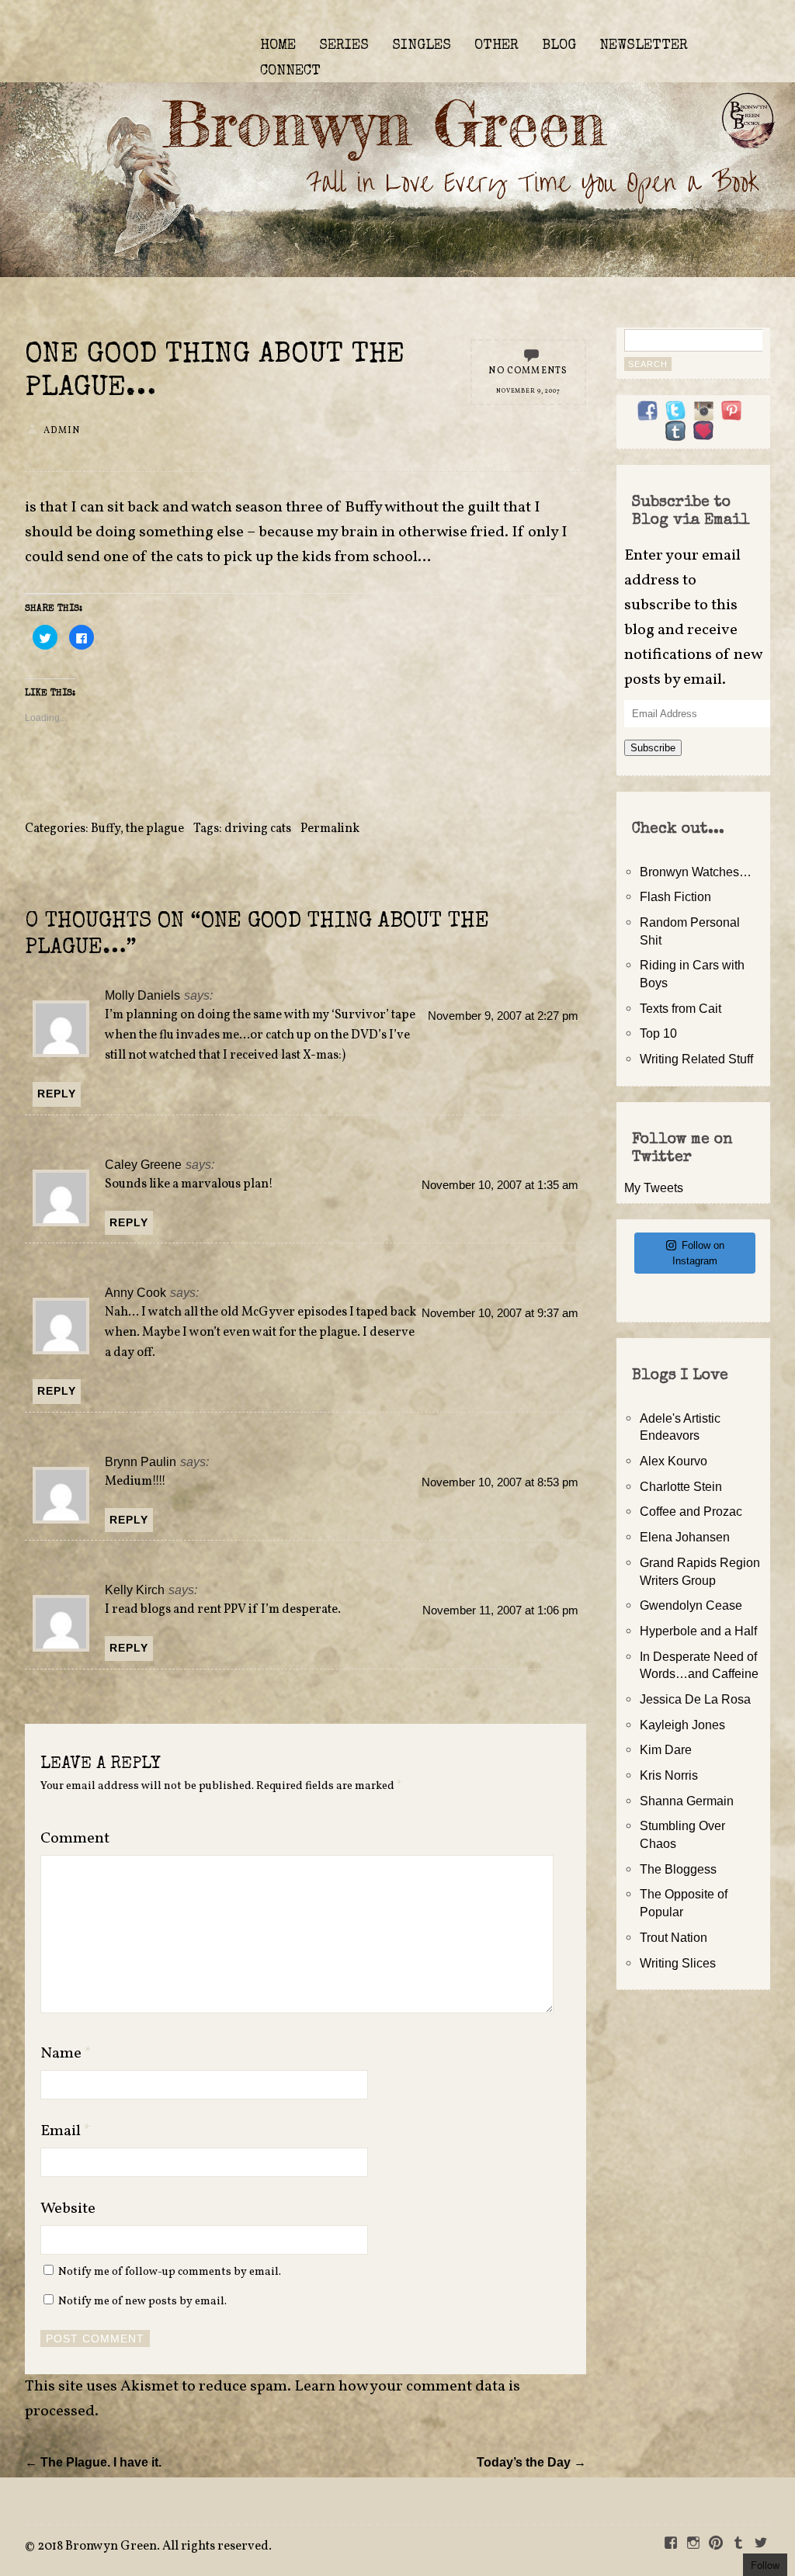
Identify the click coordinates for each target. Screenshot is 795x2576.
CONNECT (290, 71)
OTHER (496, 46)
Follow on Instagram (698, 1253)
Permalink (330, 829)
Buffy (106, 829)
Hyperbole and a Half (698, 1631)
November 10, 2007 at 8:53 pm (500, 1482)
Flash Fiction (675, 896)
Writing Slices (678, 1963)
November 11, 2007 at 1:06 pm (500, 1610)
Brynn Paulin (141, 1461)
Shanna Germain (687, 1801)
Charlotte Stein (681, 1486)
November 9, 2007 (528, 391)
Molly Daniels (142, 995)
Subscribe (653, 748)
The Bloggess (678, 1869)
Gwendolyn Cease (691, 1605)
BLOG (559, 46)
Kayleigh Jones (682, 1725)
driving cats (258, 829)
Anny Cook (135, 1292)
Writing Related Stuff (696, 1059)
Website (68, 2209)
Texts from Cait (680, 1008)
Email (66, 2131)
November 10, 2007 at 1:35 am (500, 1185)
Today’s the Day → (531, 2462)
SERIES (344, 46)
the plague (155, 829)
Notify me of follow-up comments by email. (170, 2272)
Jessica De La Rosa (695, 1699)
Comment (75, 1839)
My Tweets (654, 1187)
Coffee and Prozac (691, 1511)
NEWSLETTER (644, 46)
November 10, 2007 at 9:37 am (500, 1313)
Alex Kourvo (673, 1461)
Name (66, 2054)
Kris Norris (669, 1775)
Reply (57, 1094)
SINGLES (422, 46)
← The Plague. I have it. (93, 2462)
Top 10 (658, 1033)
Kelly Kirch (135, 1590)
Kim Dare (666, 1749)
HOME (278, 46)
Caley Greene (143, 1164)
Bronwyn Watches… (696, 872)
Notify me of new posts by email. (142, 2301)
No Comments (528, 371)
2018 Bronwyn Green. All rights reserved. (154, 2547)
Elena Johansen (685, 1537)
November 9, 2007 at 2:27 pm (503, 1016)
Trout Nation (673, 1937)
